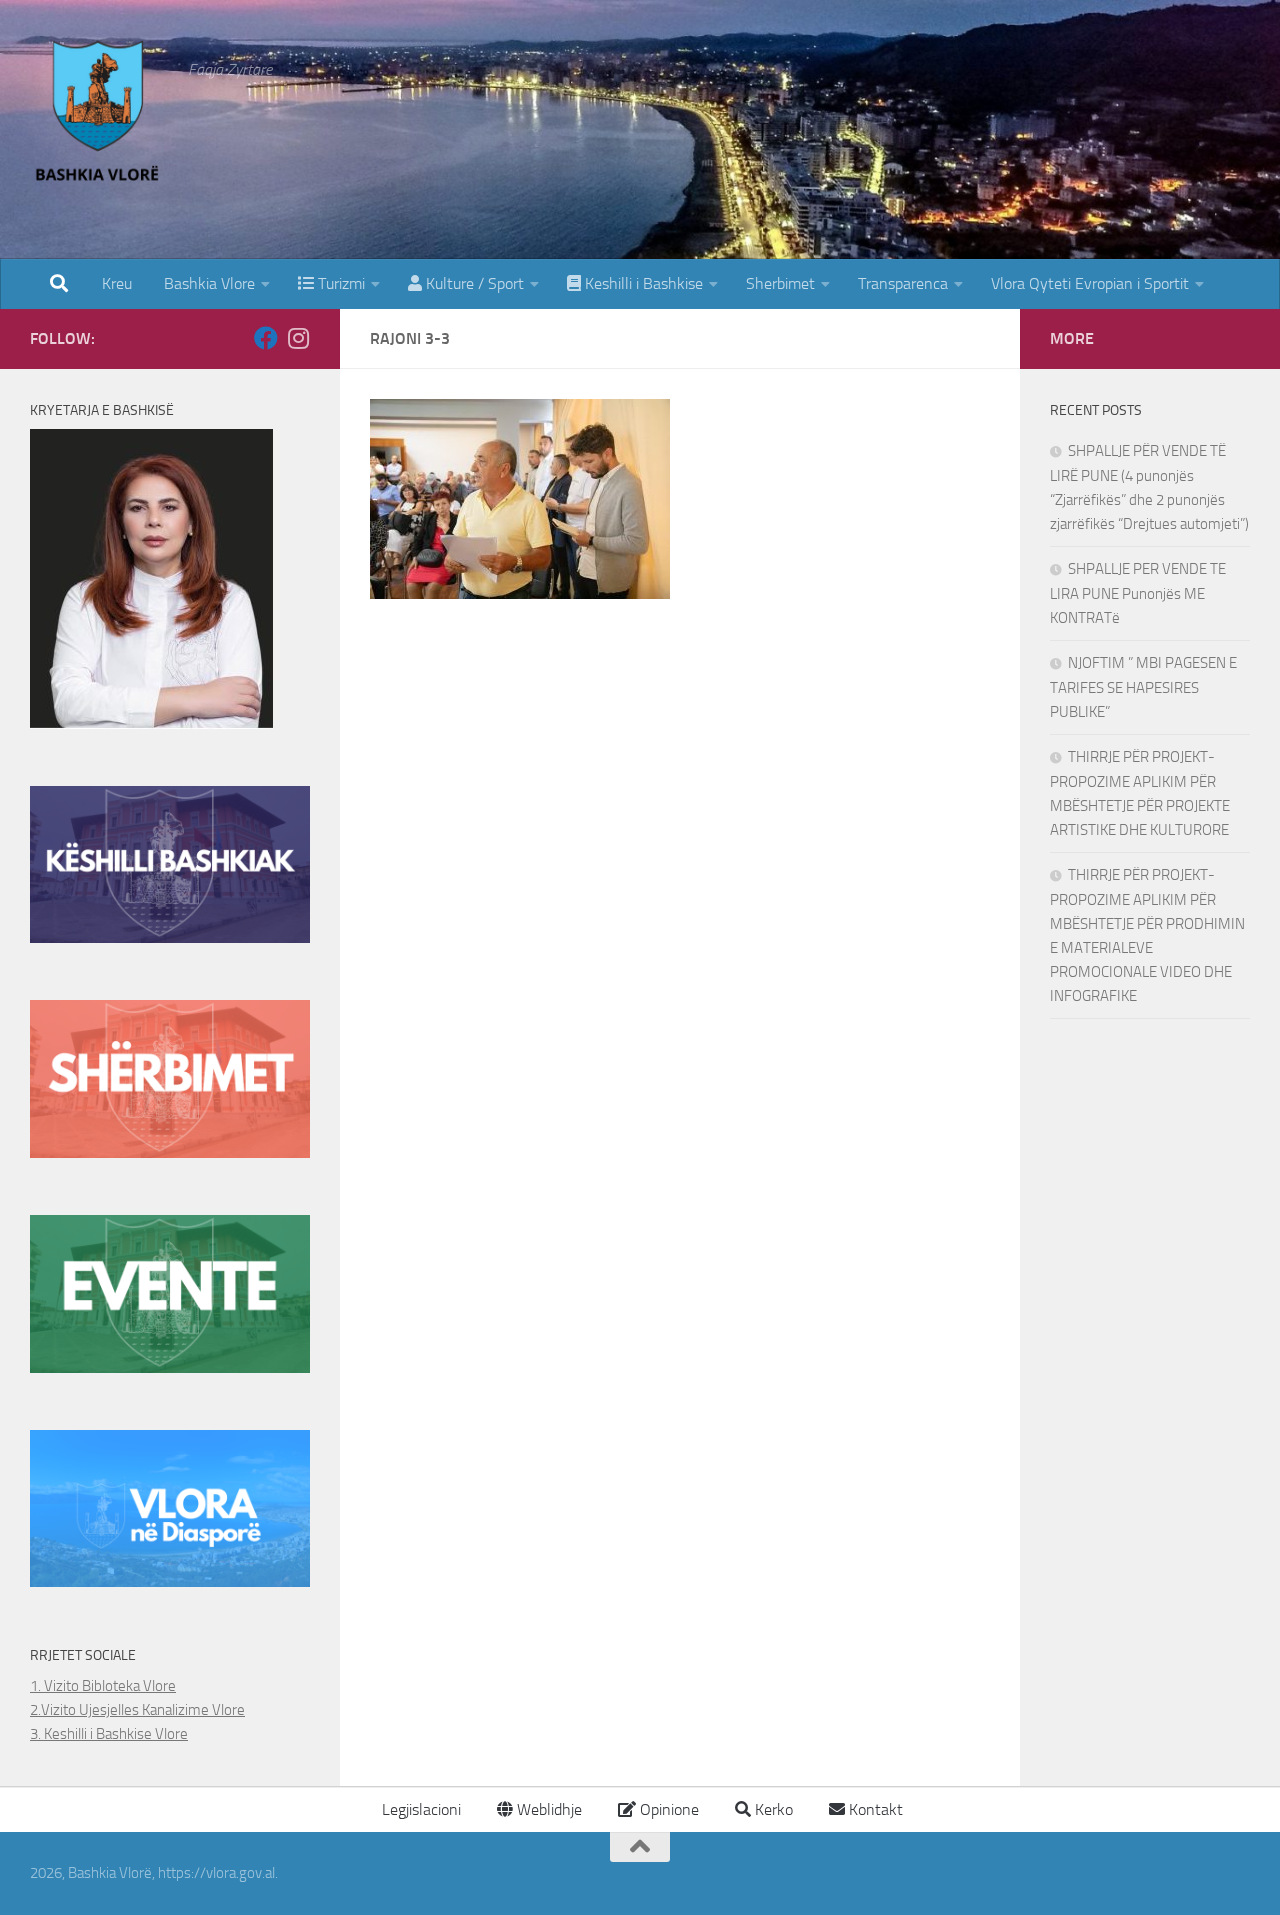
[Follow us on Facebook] (266, 338)
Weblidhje (547, 1809)
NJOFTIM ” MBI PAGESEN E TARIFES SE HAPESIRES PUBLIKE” (1143, 687)
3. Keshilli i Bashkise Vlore (109, 1734)
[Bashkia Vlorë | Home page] (99, 115)
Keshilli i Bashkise (642, 283)
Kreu (117, 283)
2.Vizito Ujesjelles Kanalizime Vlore (137, 1710)
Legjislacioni (419, 1809)
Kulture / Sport (473, 283)
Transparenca (903, 283)
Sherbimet (780, 283)
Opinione (667, 1809)
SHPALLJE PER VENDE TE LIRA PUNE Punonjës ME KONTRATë (1138, 593)
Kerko (772, 1809)
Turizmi (339, 283)
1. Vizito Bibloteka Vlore (103, 1686)
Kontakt (874, 1809)
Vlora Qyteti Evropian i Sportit (1090, 283)
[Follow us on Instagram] (298, 338)
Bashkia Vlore (207, 283)
